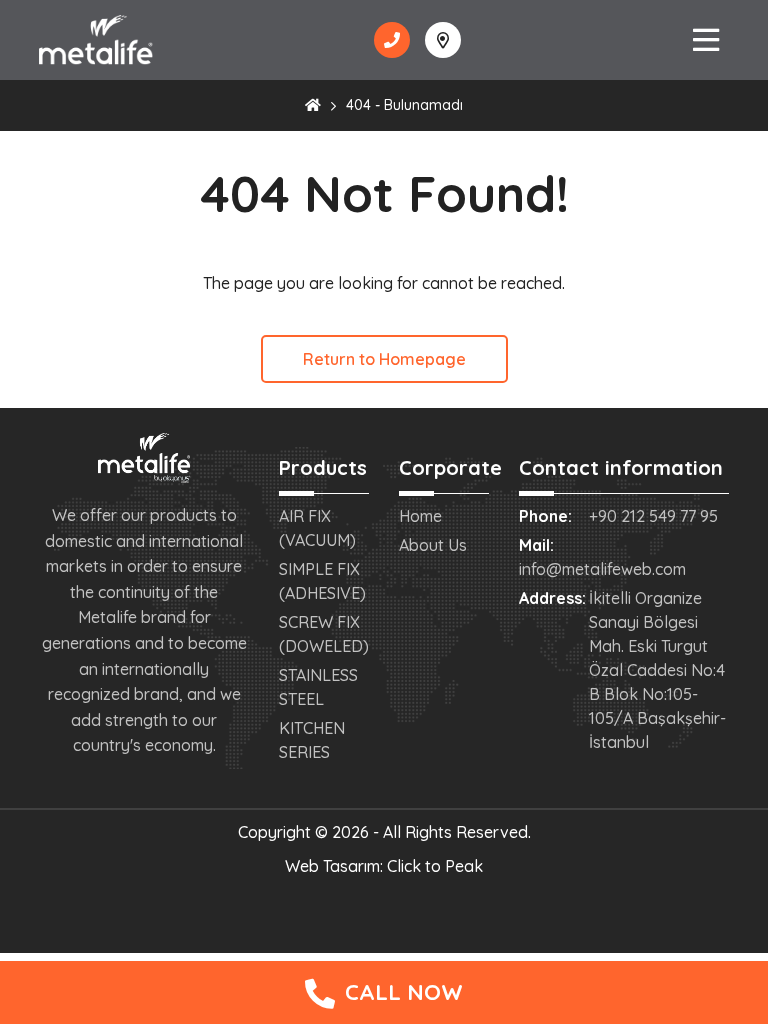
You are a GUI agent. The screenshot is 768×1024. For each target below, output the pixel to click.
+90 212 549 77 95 (653, 516)
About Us (433, 545)
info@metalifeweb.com (602, 569)
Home (420, 516)
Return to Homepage (384, 359)
